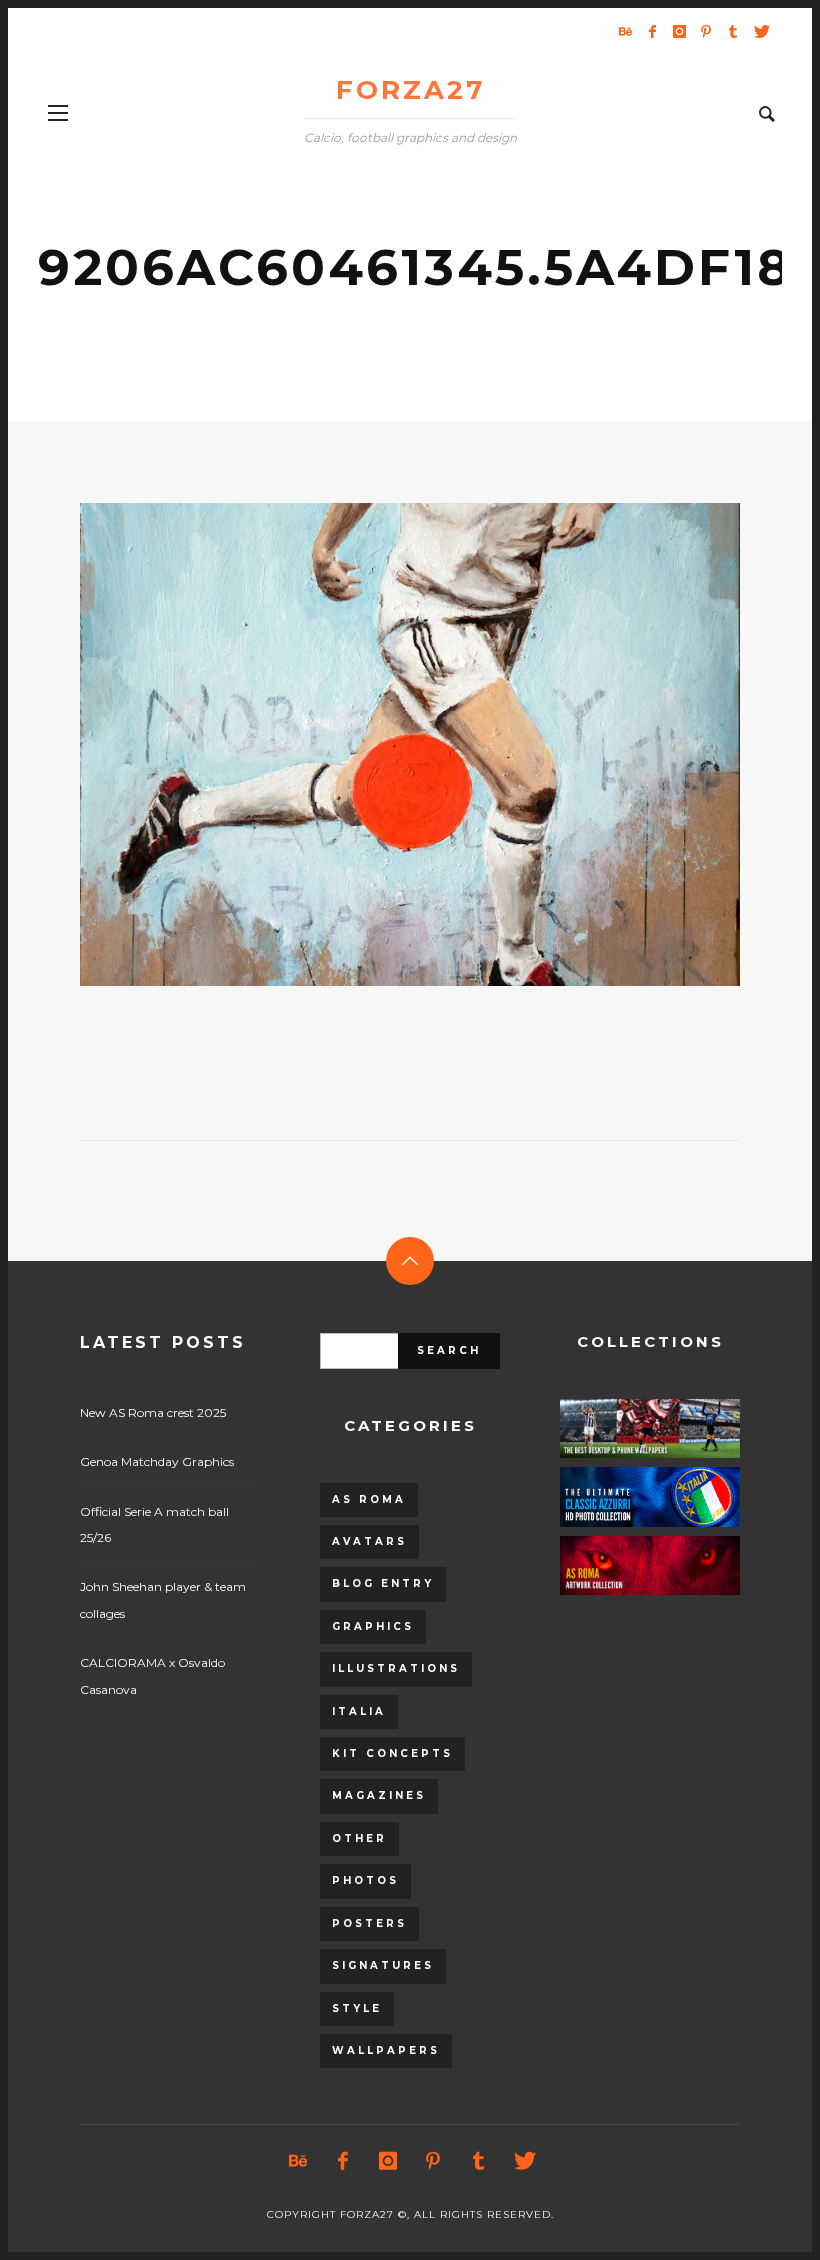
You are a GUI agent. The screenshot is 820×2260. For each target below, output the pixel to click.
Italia (359, 1711)
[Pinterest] (706, 31)
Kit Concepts (392, 1753)
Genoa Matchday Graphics (157, 1461)
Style (357, 2008)
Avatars (369, 1541)
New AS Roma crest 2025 (153, 1412)
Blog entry (383, 1583)
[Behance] (625, 31)
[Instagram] (679, 31)
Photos (365, 1880)
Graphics (373, 1626)
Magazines (379, 1795)
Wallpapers (386, 2050)
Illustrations (396, 1668)
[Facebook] (652, 31)
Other (359, 1838)
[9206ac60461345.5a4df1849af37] (378, 744)
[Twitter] (760, 31)
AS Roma (369, 1499)
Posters (369, 1923)
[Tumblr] (733, 31)
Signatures (383, 1965)
